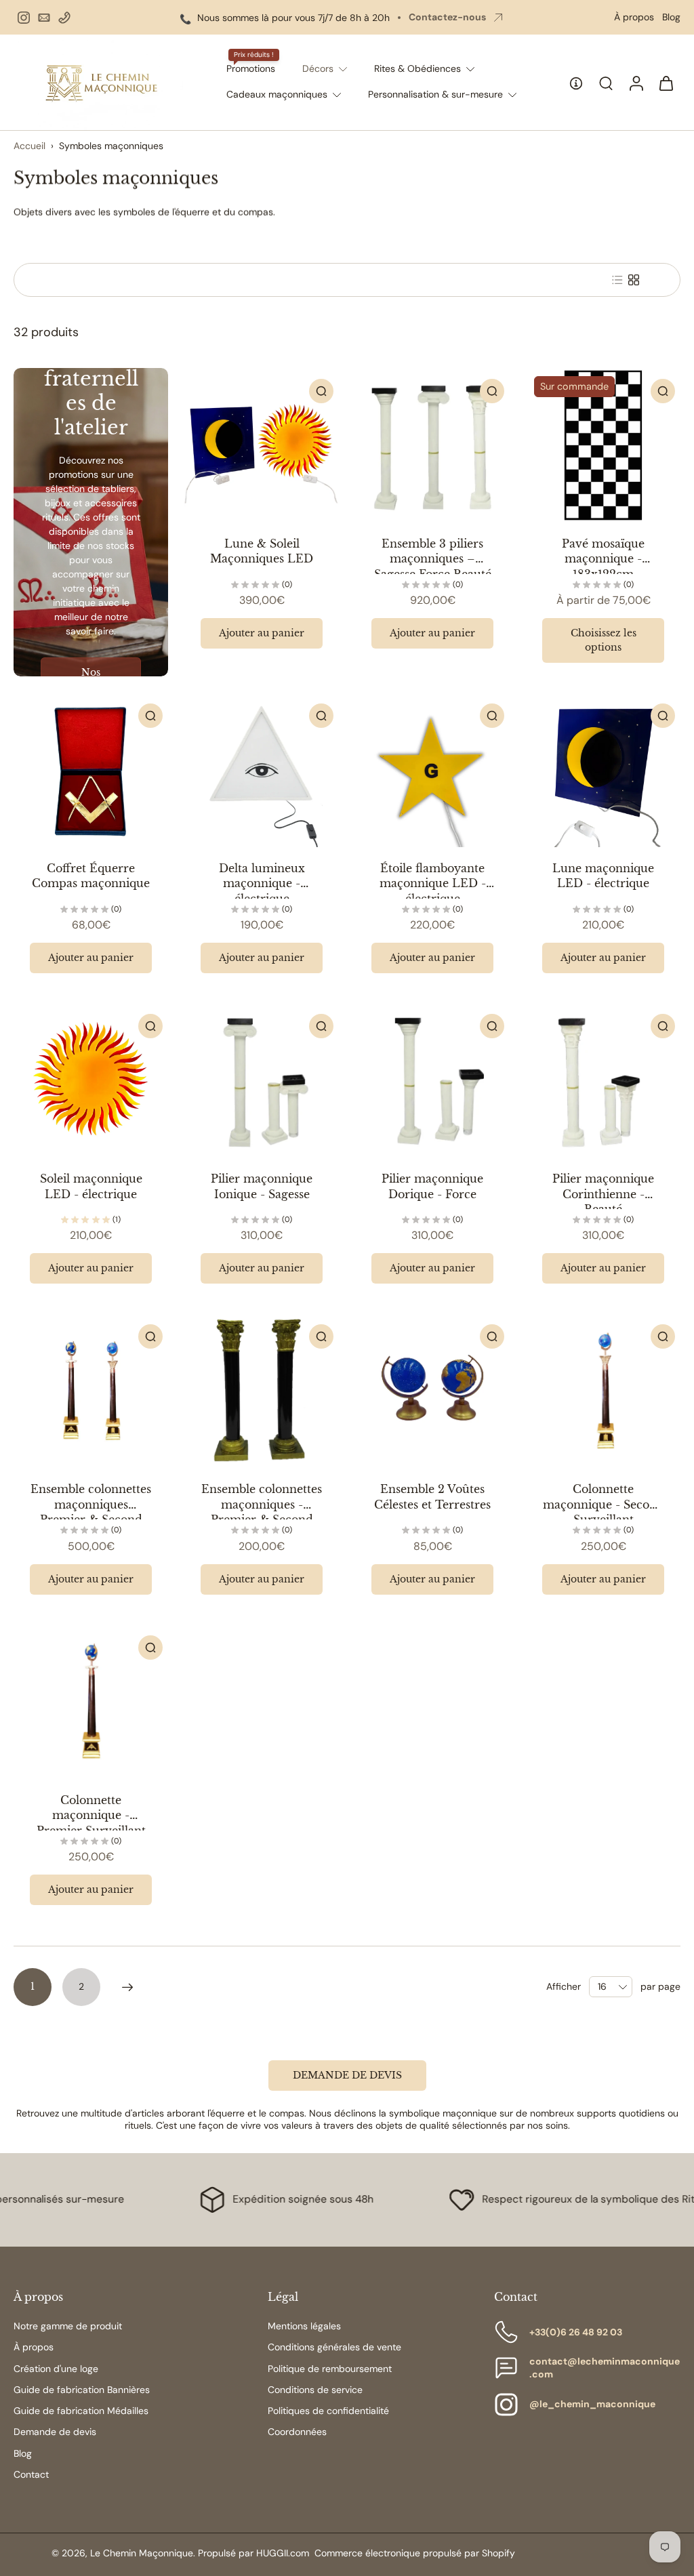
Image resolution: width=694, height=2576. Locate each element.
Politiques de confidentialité (328, 2411)
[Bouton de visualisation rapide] (321, 391)
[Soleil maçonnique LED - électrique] (91, 1080)
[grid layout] (634, 280)
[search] (606, 83)
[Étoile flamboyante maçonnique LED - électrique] (432, 770)
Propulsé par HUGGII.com (253, 2553)
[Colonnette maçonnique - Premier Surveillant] (91, 1702)
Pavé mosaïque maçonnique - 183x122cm (603, 559)
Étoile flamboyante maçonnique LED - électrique (433, 883)
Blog (671, 17)
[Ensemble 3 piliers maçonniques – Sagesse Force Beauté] (432, 445)
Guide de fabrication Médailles (81, 2411)
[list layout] (617, 280)
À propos (634, 17)
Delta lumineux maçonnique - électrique (262, 883)
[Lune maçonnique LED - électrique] (603, 770)
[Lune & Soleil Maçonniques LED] (262, 445)
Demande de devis (55, 2432)
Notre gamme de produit (68, 2326)
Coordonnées (297, 2432)
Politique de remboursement (330, 2369)
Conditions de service (315, 2390)
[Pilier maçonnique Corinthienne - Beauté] (603, 1080)
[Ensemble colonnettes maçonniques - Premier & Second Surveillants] (262, 1391)
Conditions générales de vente (334, 2347)
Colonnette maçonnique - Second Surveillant (604, 1504)
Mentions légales (304, 2326)
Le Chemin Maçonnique (142, 2553)
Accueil (29, 146)
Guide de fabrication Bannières (82, 2390)
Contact (31, 2474)
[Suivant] (127, 1987)
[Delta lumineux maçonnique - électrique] (262, 770)
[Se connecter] (636, 82)
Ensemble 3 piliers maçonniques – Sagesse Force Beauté (433, 559)
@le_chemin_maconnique (592, 2404)
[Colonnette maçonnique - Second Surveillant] (603, 1391)
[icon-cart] (666, 83)
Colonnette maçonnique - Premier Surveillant (91, 1815)
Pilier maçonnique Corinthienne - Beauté (603, 1194)
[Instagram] (24, 18)
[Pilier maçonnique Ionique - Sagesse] (262, 1080)
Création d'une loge (56, 2369)
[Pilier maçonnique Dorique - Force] (432, 1080)
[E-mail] (44, 18)
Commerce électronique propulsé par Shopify (415, 2553)
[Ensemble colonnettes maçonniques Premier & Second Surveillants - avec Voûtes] (91, 1391)
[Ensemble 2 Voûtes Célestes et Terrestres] (432, 1391)
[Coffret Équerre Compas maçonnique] (91, 770)
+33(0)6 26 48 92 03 (576, 2332)
